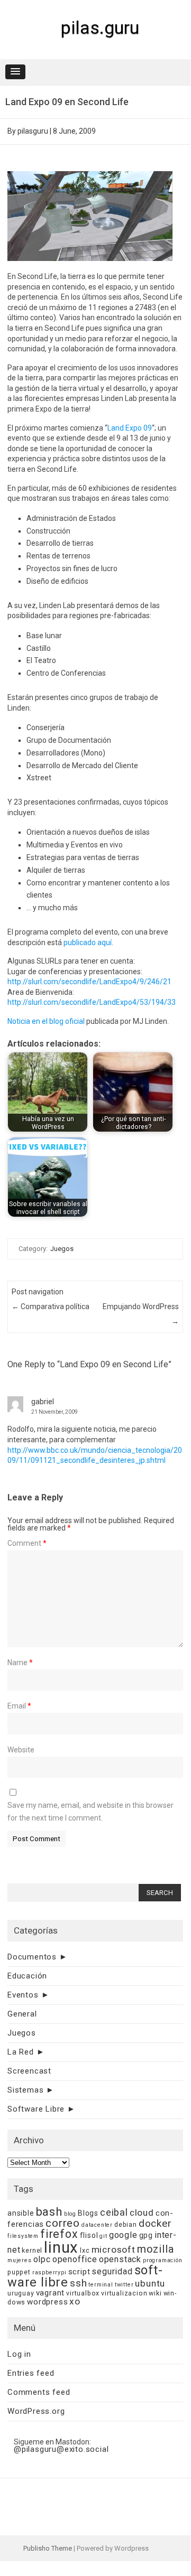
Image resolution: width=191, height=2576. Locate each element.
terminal (101, 2285)
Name (20, 1663)
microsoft (113, 2250)
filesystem (23, 2236)
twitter (124, 2285)
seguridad (112, 2271)
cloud (142, 2213)
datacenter (97, 2225)
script (79, 2272)
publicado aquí (88, 942)
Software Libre (36, 2109)
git (103, 2236)
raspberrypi (49, 2272)
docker (155, 2223)
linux (61, 2247)
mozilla (156, 2249)
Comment (27, 1543)
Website (21, 1750)
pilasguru (33, 131)
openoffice (75, 2259)
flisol (89, 2235)
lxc (85, 2250)
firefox (59, 2234)
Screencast (29, 2071)
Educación (27, 1976)
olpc (42, 2259)
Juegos (62, 1249)
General (22, 2014)
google (123, 2235)
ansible (21, 2213)
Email (19, 1706)
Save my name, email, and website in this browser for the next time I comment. (90, 1812)
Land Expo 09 (130, 428)
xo (75, 2301)
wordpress (47, 2302)
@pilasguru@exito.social (61, 2449)
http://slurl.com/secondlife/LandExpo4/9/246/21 (89, 982)
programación (163, 2260)
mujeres (20, 2260)
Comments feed (39, 2392)
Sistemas (25, 2090)
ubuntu (150, 2283)
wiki (155, 2293)
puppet (19, 2272)
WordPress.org (36, 2411)
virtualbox (83, 2293)
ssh (78, 2283)
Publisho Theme (48, 2548)
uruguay (21, 2293)
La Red (21, 2052)
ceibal (114, 2212)
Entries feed (31, 2373)
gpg (146, 2235)
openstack (120, 2259)
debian (126, 2224)
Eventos (23, 1995)
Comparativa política (51, 1306)
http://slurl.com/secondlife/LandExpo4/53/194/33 (92, 1002)
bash (49, 2212)
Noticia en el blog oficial (46, 1021)
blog (70, 2214)
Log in (19, 2354)
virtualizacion (124, 2293)
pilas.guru (100, 27)
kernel (32, 2250)
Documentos (32, 1957)
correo (63, 2223)
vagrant (51, 2293)
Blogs (88, 2213)
